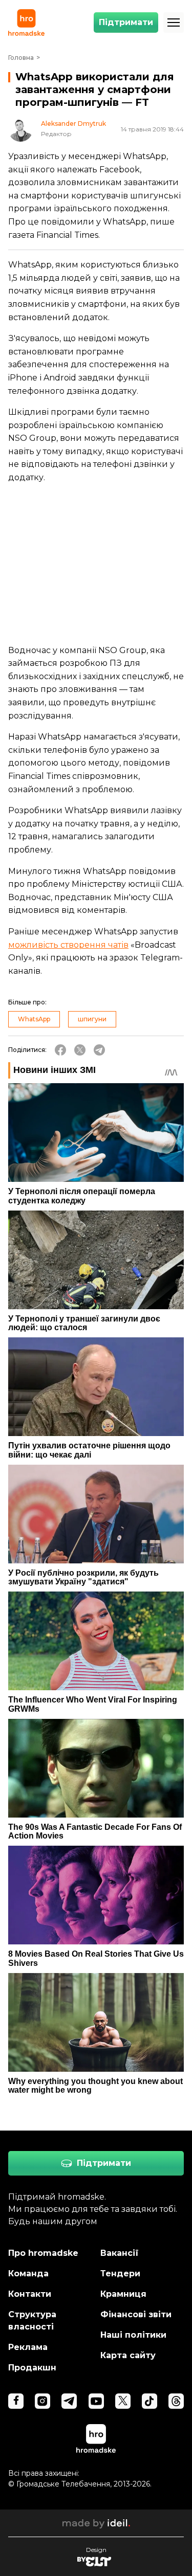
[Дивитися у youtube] (96, 2401)
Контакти (30, 2294)
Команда (28, 2273)
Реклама (28, 2347)
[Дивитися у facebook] (16, 2401)
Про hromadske (43, 2253)
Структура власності (32, 2321)
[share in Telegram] (99, 1050)
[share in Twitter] (80, 1050)
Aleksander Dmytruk (73, 124)
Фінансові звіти (136, 2314)
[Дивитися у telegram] (69, 2401)
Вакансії (120, 2253)
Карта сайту (128, 2355)
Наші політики (133, 2335)
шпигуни (92, 1019)
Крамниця (123, 2294)
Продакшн (32, 2368)
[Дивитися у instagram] (42, 2401)
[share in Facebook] (60, 1050)
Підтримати (126, 22)
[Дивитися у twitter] (123, 2401)
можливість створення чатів (68, 945)
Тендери (120, 2273)
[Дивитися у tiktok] (150, 2401)
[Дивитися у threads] (176, 2401)
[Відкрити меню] (174, 23)
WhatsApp (34, 1019)
